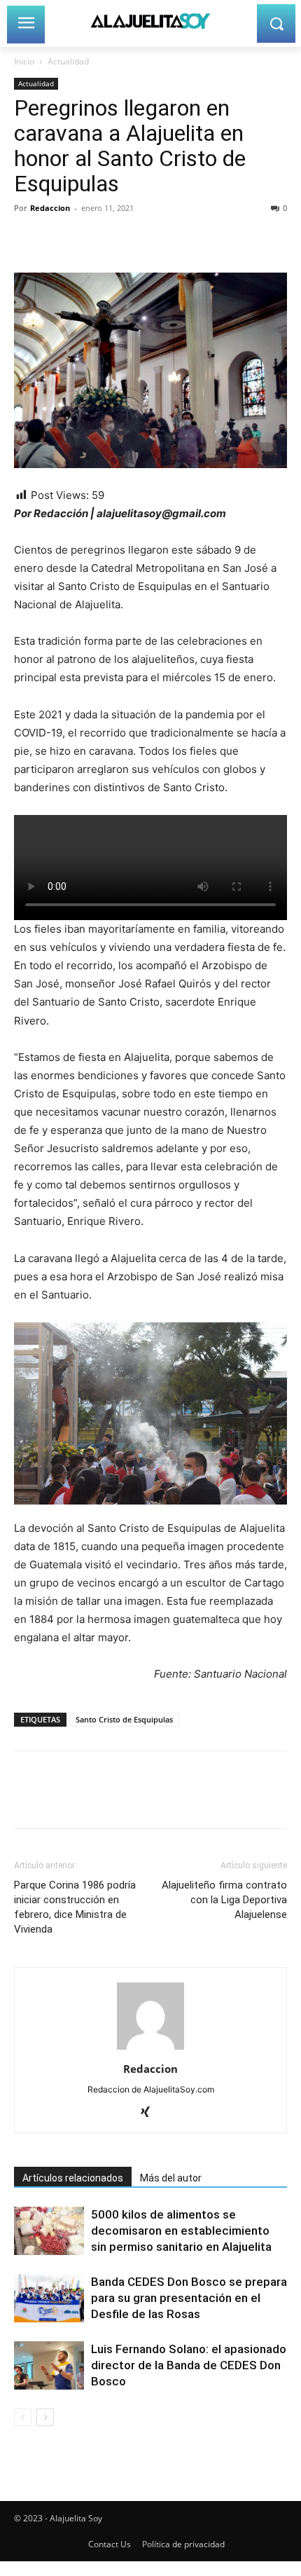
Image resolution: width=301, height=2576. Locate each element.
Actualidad (68, 61)
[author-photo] (150, 2049)
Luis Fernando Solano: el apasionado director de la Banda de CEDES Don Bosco (189, 2365)
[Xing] (151, 2113)
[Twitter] (60, 240)
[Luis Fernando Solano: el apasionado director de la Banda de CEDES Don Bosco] (49, 2365)
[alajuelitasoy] (150, 21)
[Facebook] (28, 240)
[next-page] (45, 2417)
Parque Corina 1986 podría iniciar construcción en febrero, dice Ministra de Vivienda (75, 1907)
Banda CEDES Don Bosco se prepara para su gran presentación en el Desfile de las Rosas (189, 2298)
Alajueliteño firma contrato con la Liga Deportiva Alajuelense (224, 1900)
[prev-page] (23, 2417)
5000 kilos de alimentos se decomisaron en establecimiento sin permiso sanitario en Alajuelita (181, 2231)
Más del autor (171, 2178)
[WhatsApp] (125, 240)
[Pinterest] (92, 240)
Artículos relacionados (73, 2178)
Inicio (24, 61)
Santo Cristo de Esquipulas (124, 1719)
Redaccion (50, 208)
